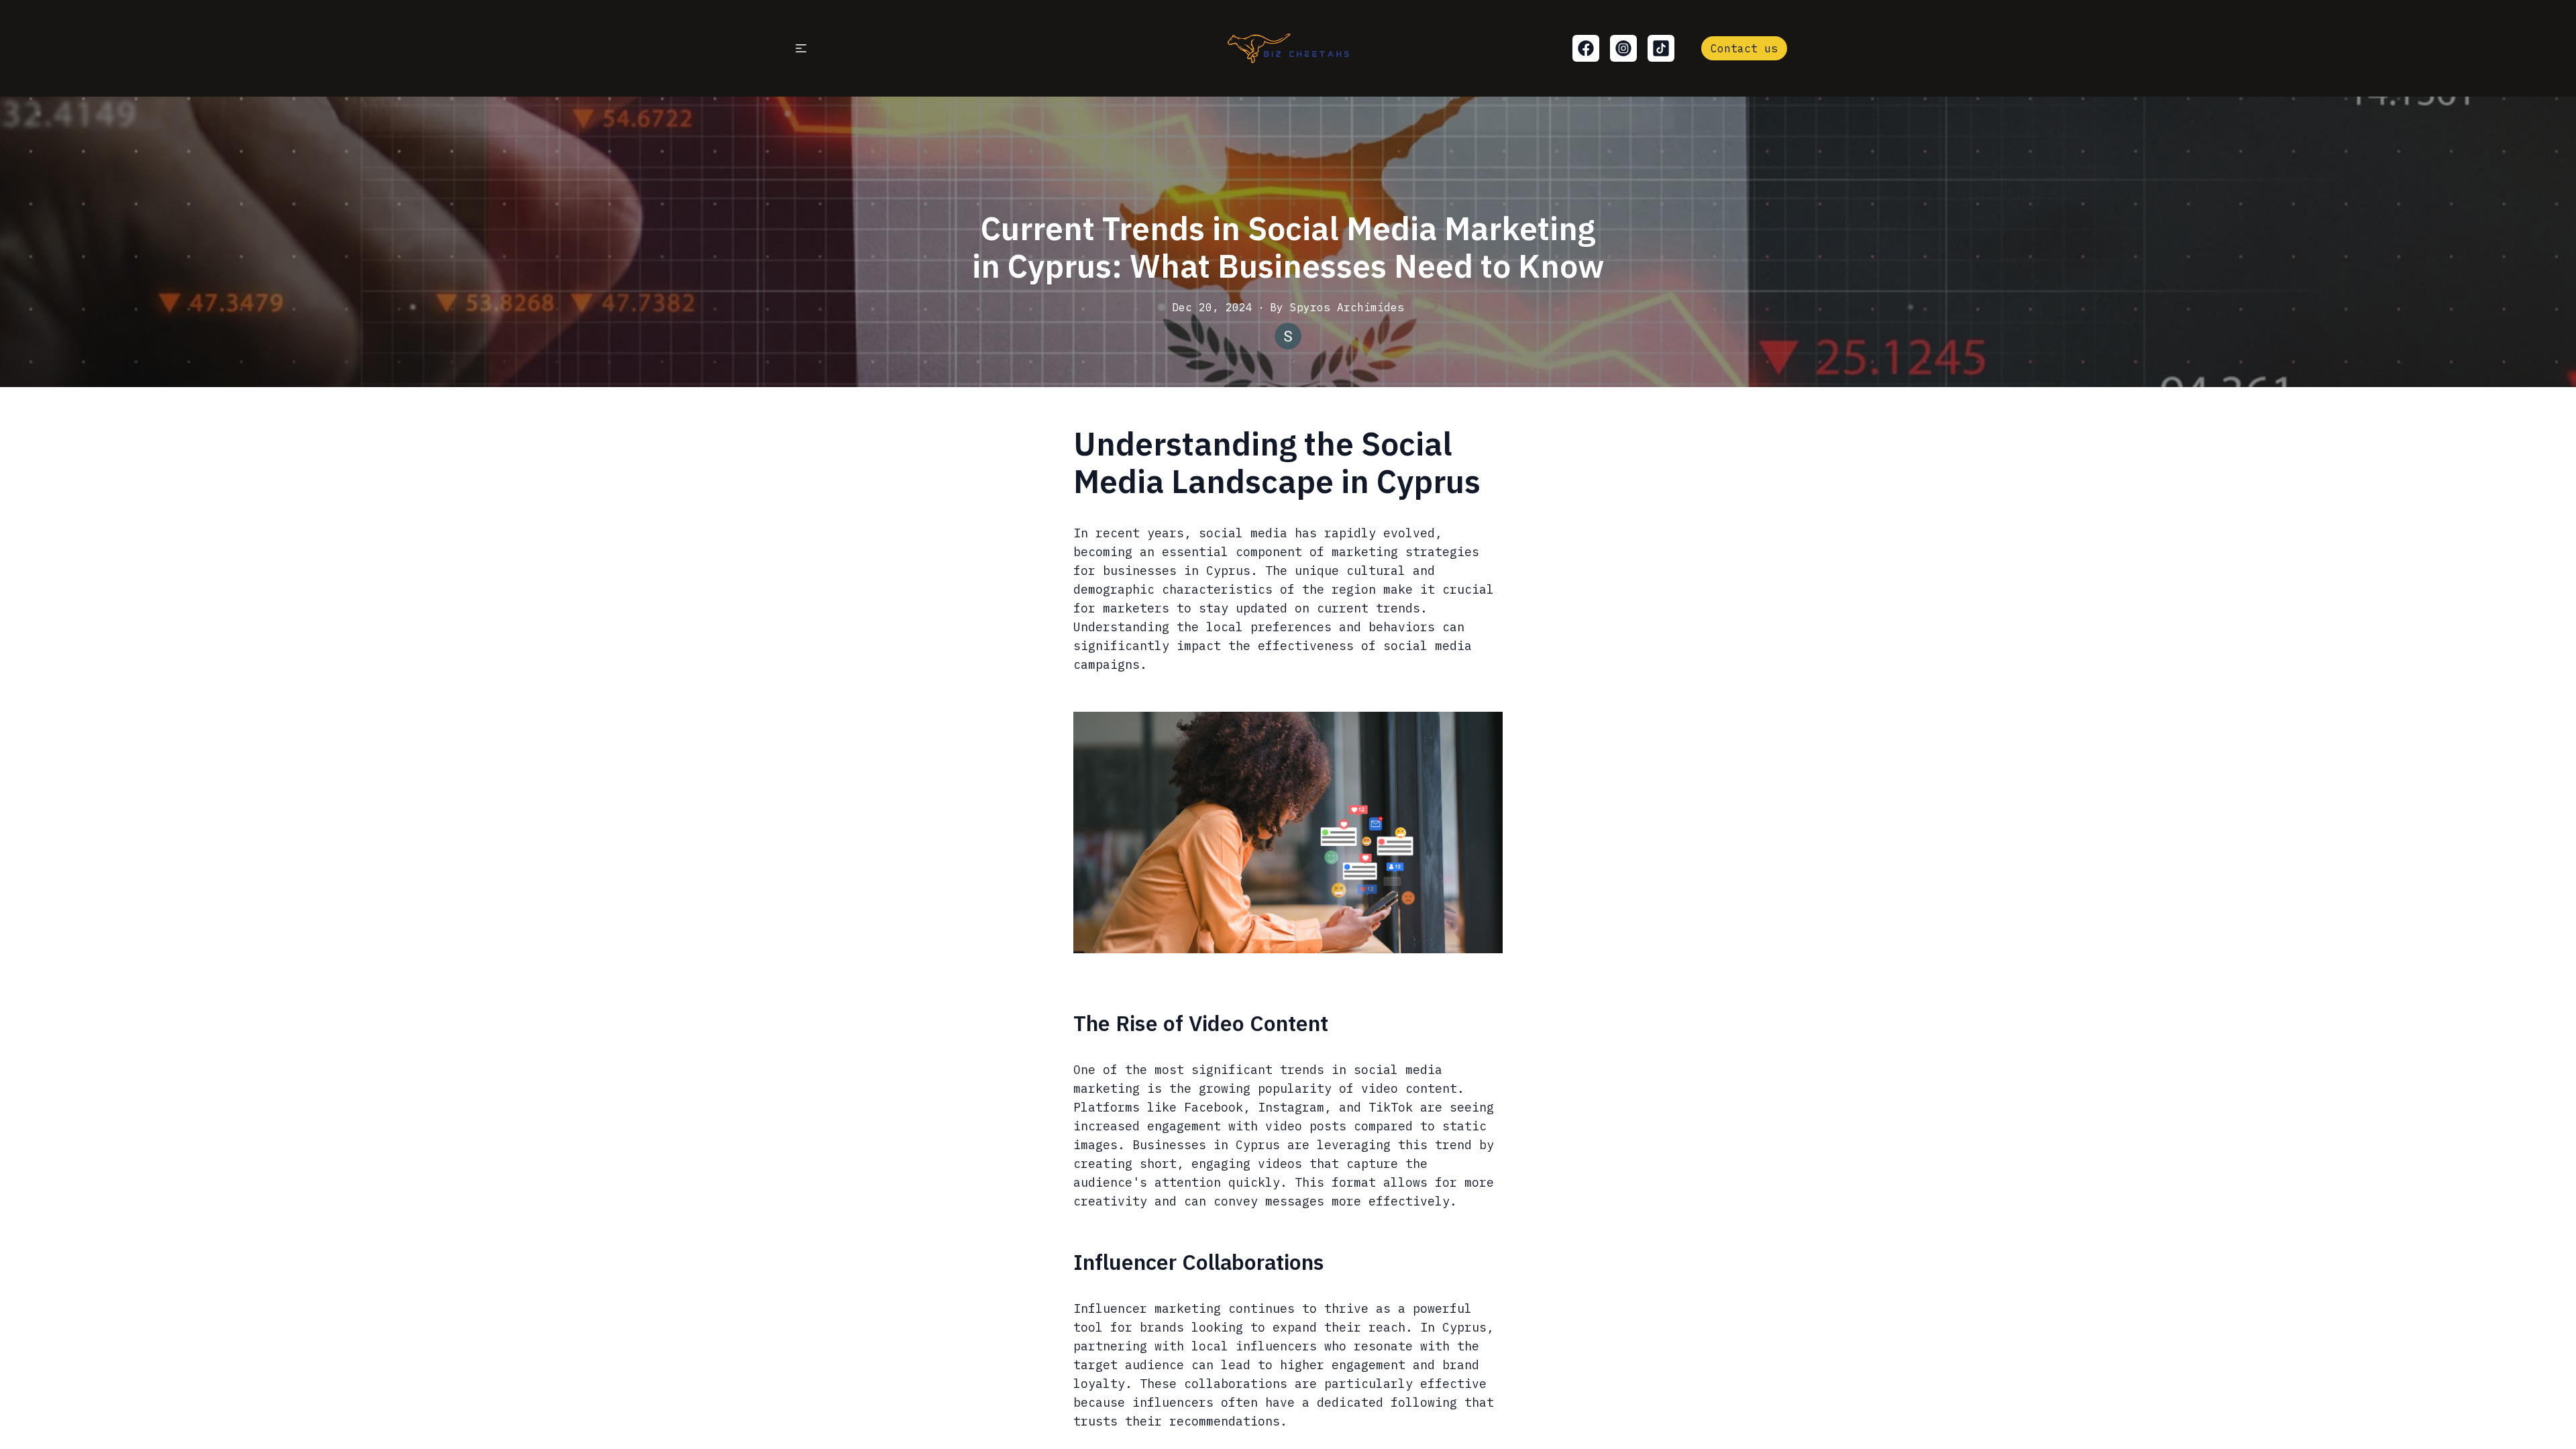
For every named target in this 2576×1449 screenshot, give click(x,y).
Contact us (1744, 48)
